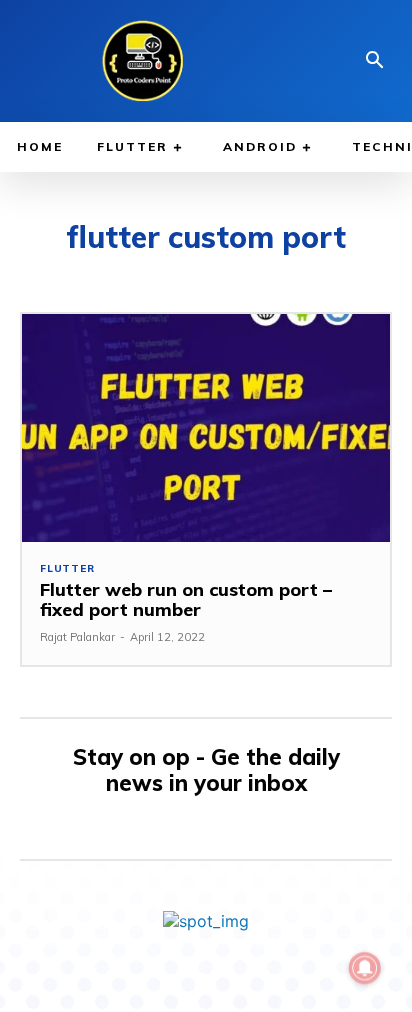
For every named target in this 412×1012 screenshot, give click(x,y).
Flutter (67, 569)
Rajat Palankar (77, 637)
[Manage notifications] (365, 968)
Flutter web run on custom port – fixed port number (186, 599)
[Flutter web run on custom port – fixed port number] (206, 428)
